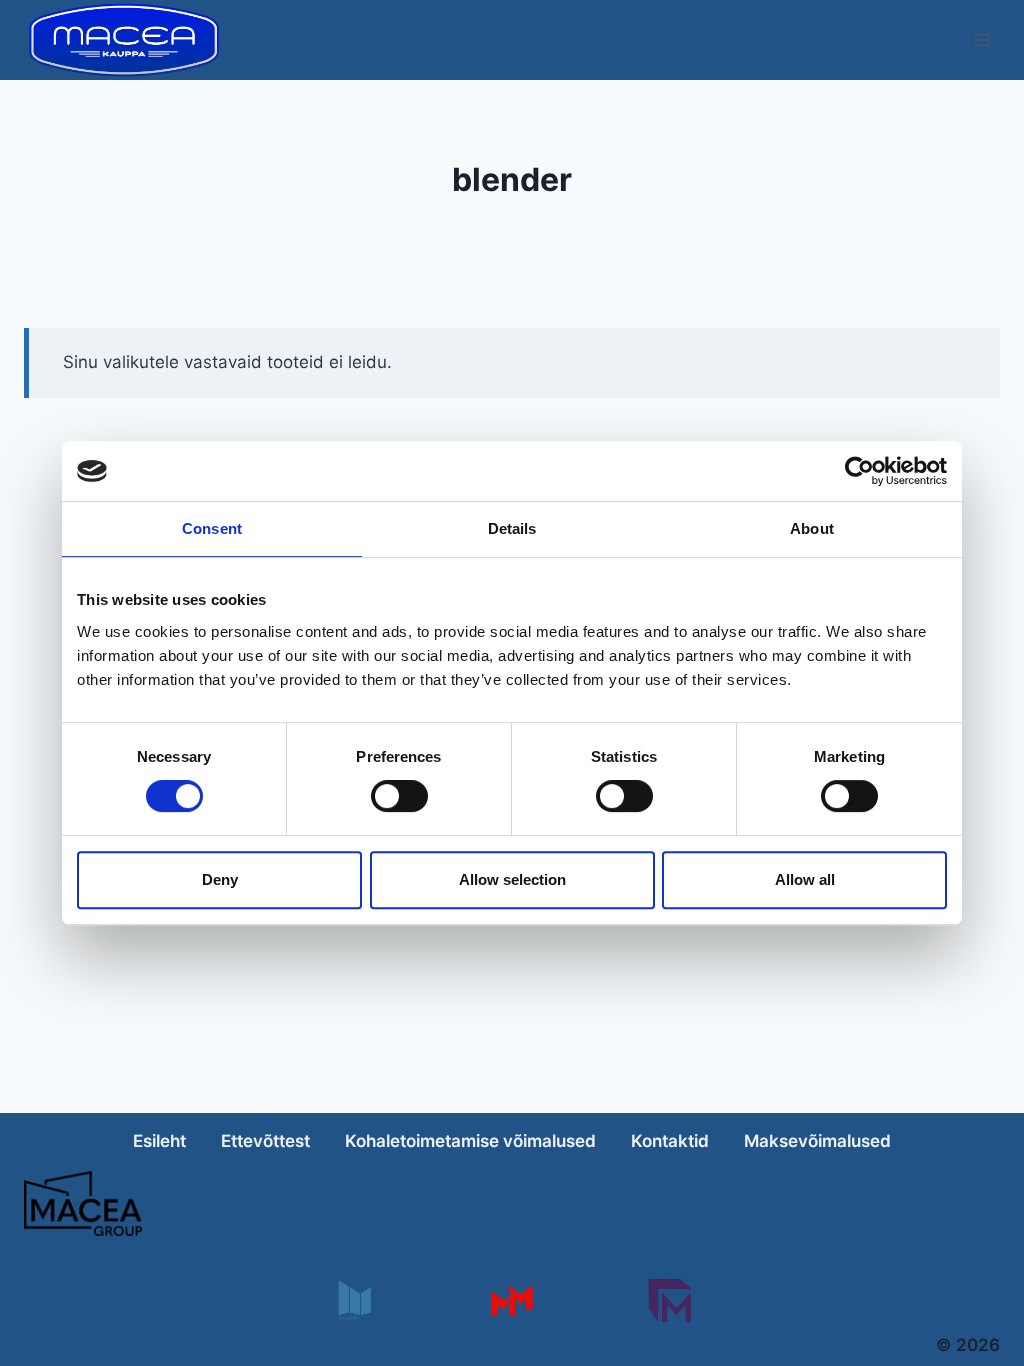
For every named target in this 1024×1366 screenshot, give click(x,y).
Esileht (159, 1141)
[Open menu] (981, 39)
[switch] (399, 796)
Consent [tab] (212, 528)
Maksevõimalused (817, 1141)
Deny (220, 879)
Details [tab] (512, 528)
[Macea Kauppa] (353, 1300)
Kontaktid (670, 1141)
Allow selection (512, 879)
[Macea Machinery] (511, 1300)
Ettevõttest (265, 1141)
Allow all (805, 879)
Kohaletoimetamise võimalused (470, 1141)
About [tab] (812, 528)
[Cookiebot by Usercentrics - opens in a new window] (859, 471)
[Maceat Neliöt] (669, 1300)
